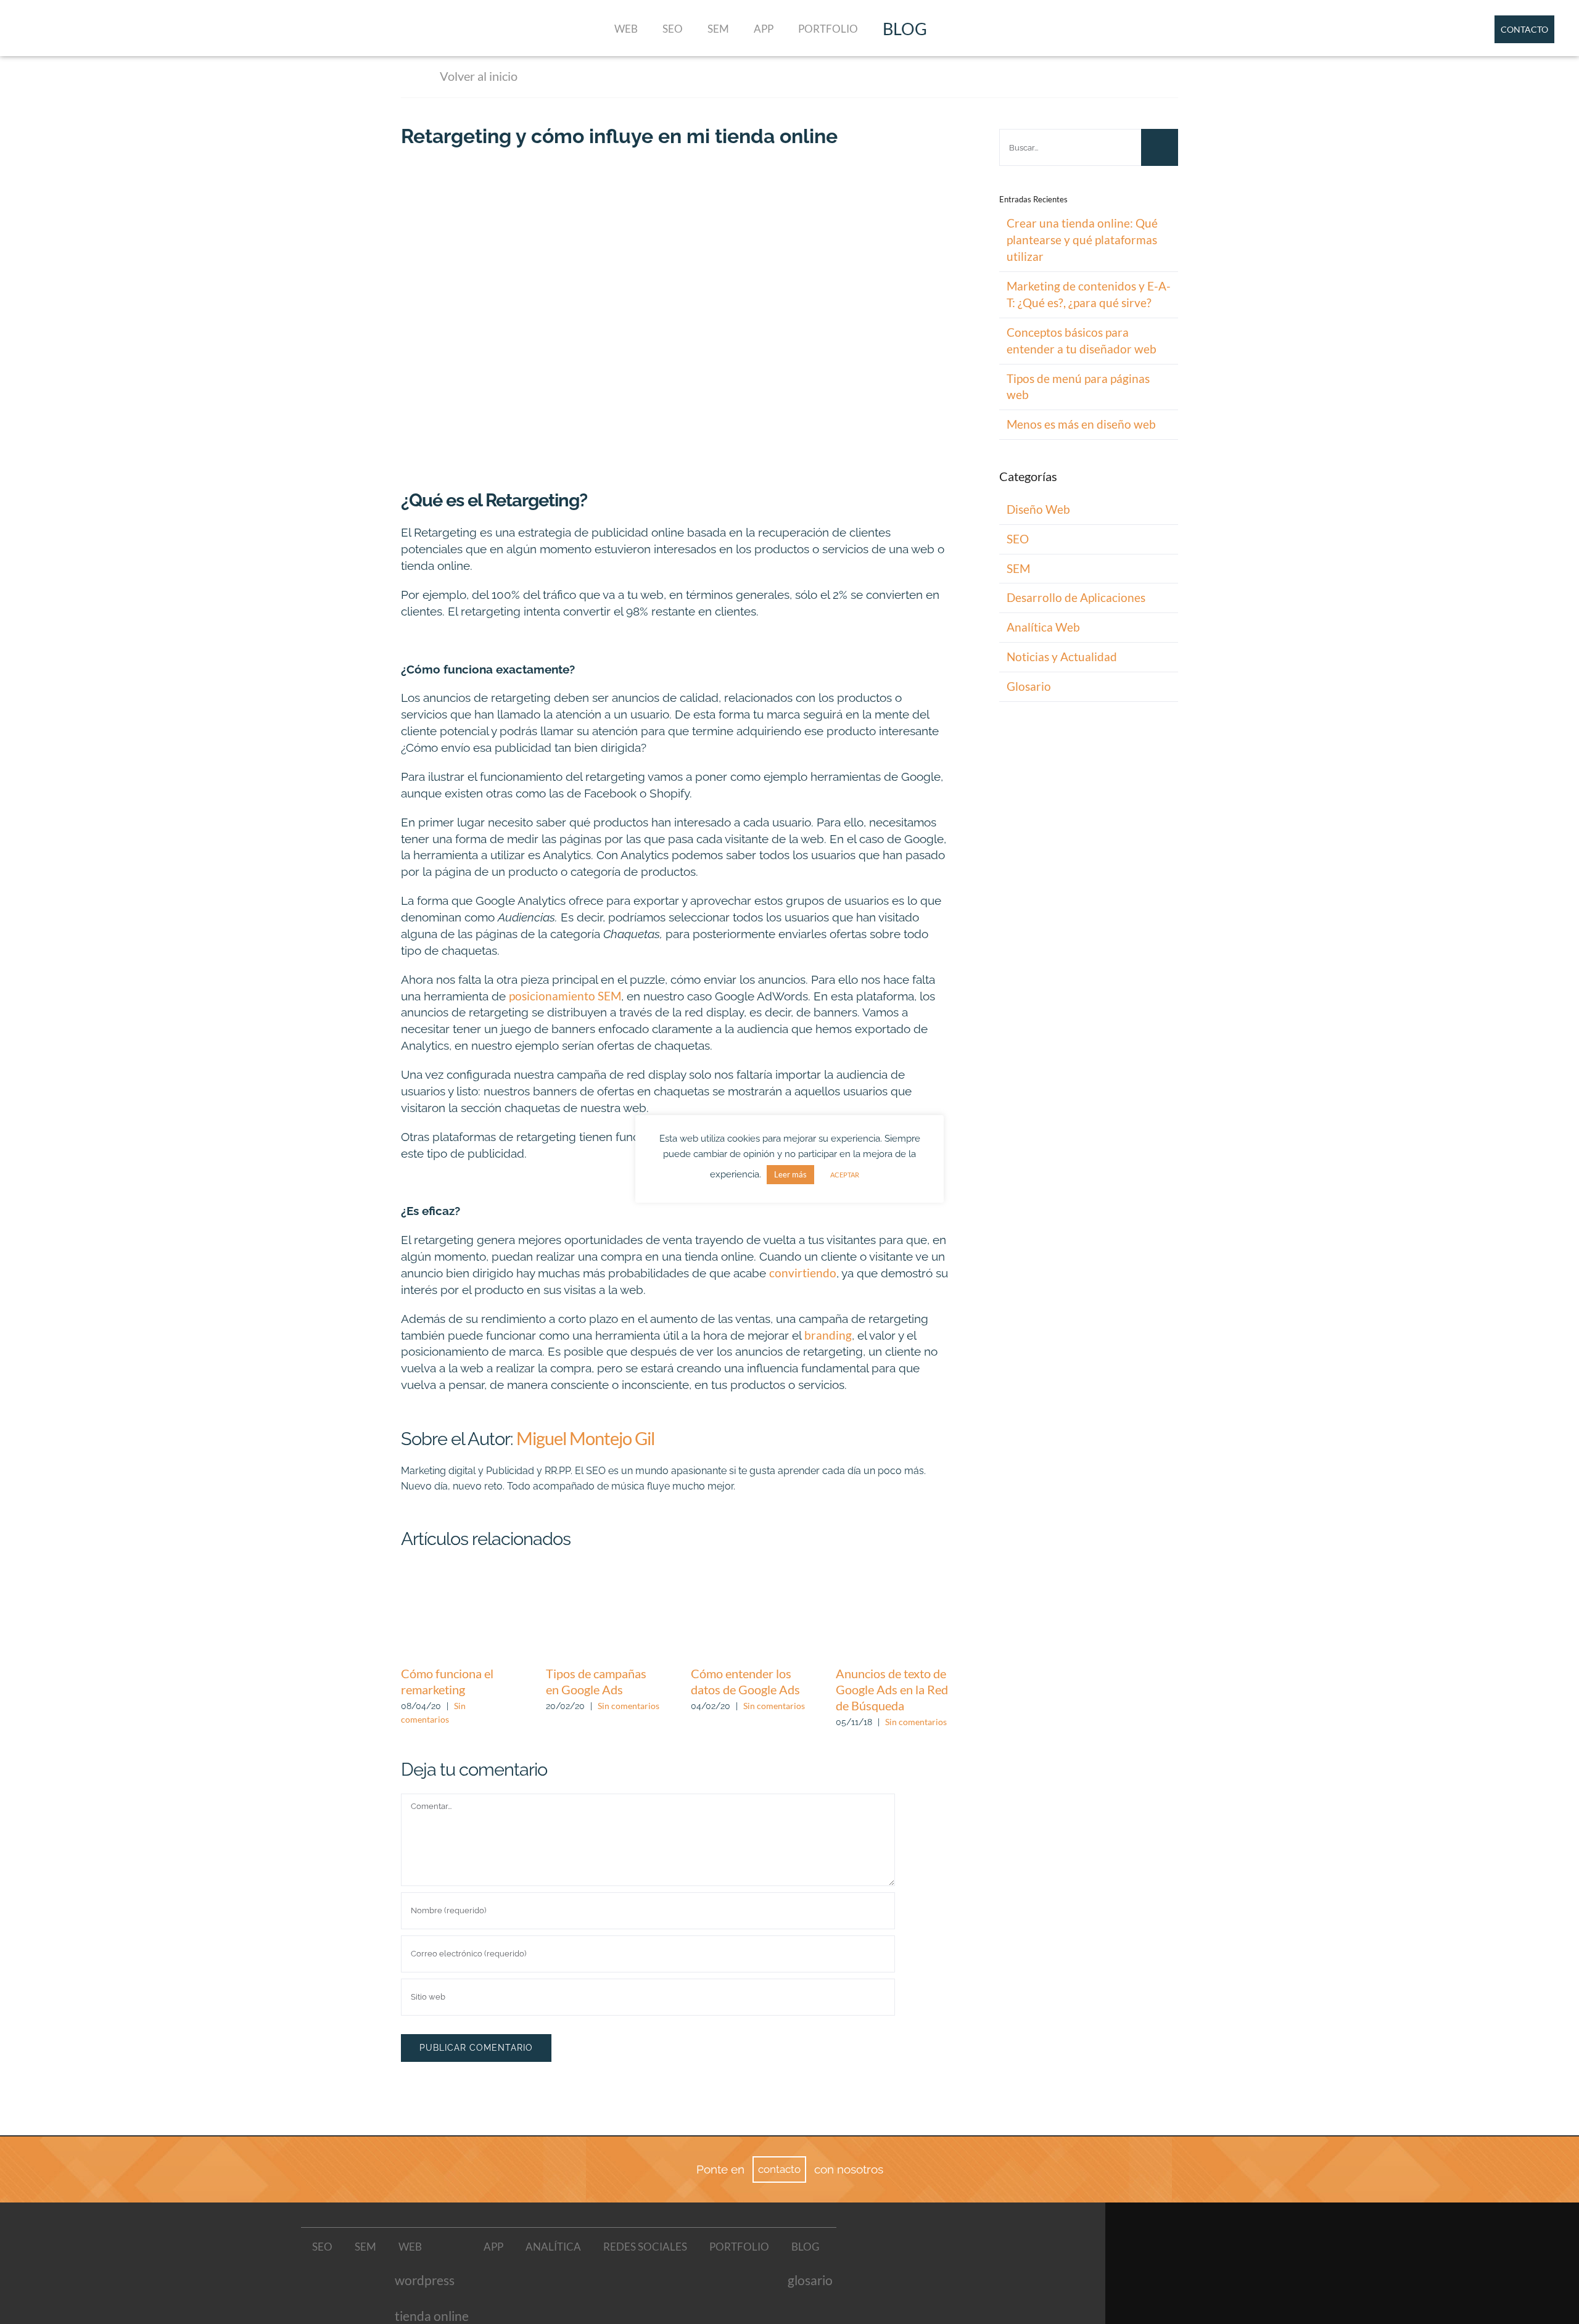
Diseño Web (1038, 509)
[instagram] (1232, 2310)
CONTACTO (1524, 29)
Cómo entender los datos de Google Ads (748, 1612)
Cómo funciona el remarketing (458, 1612)
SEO (673, 29)
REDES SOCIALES (645, 2247)
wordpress (425, 2280)
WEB (626, 29)
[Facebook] (1232, 2264)
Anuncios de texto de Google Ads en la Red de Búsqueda (893, 1612)
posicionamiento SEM (565, 996)
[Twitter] (1232, 2286)
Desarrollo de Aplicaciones (1076, 597)
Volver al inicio (479, 76)
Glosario (1029, 686)
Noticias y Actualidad (1062, 657)
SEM (718, 29)
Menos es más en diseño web (1081, 424)
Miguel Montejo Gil (585, 1438)
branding (828, 1335)
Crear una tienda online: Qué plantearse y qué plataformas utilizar (1082, 240)
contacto (779, 2169)
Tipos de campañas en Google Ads (603, 1612)
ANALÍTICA (553, 2247)
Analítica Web (1043, 627)
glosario (810, 2280)
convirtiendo (803, 1273)
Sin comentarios (629, 1706)
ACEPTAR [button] (845, 1175)
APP (764, 29)
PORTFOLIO (828, 29)
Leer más (790, 1174)
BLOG (905, 29)
